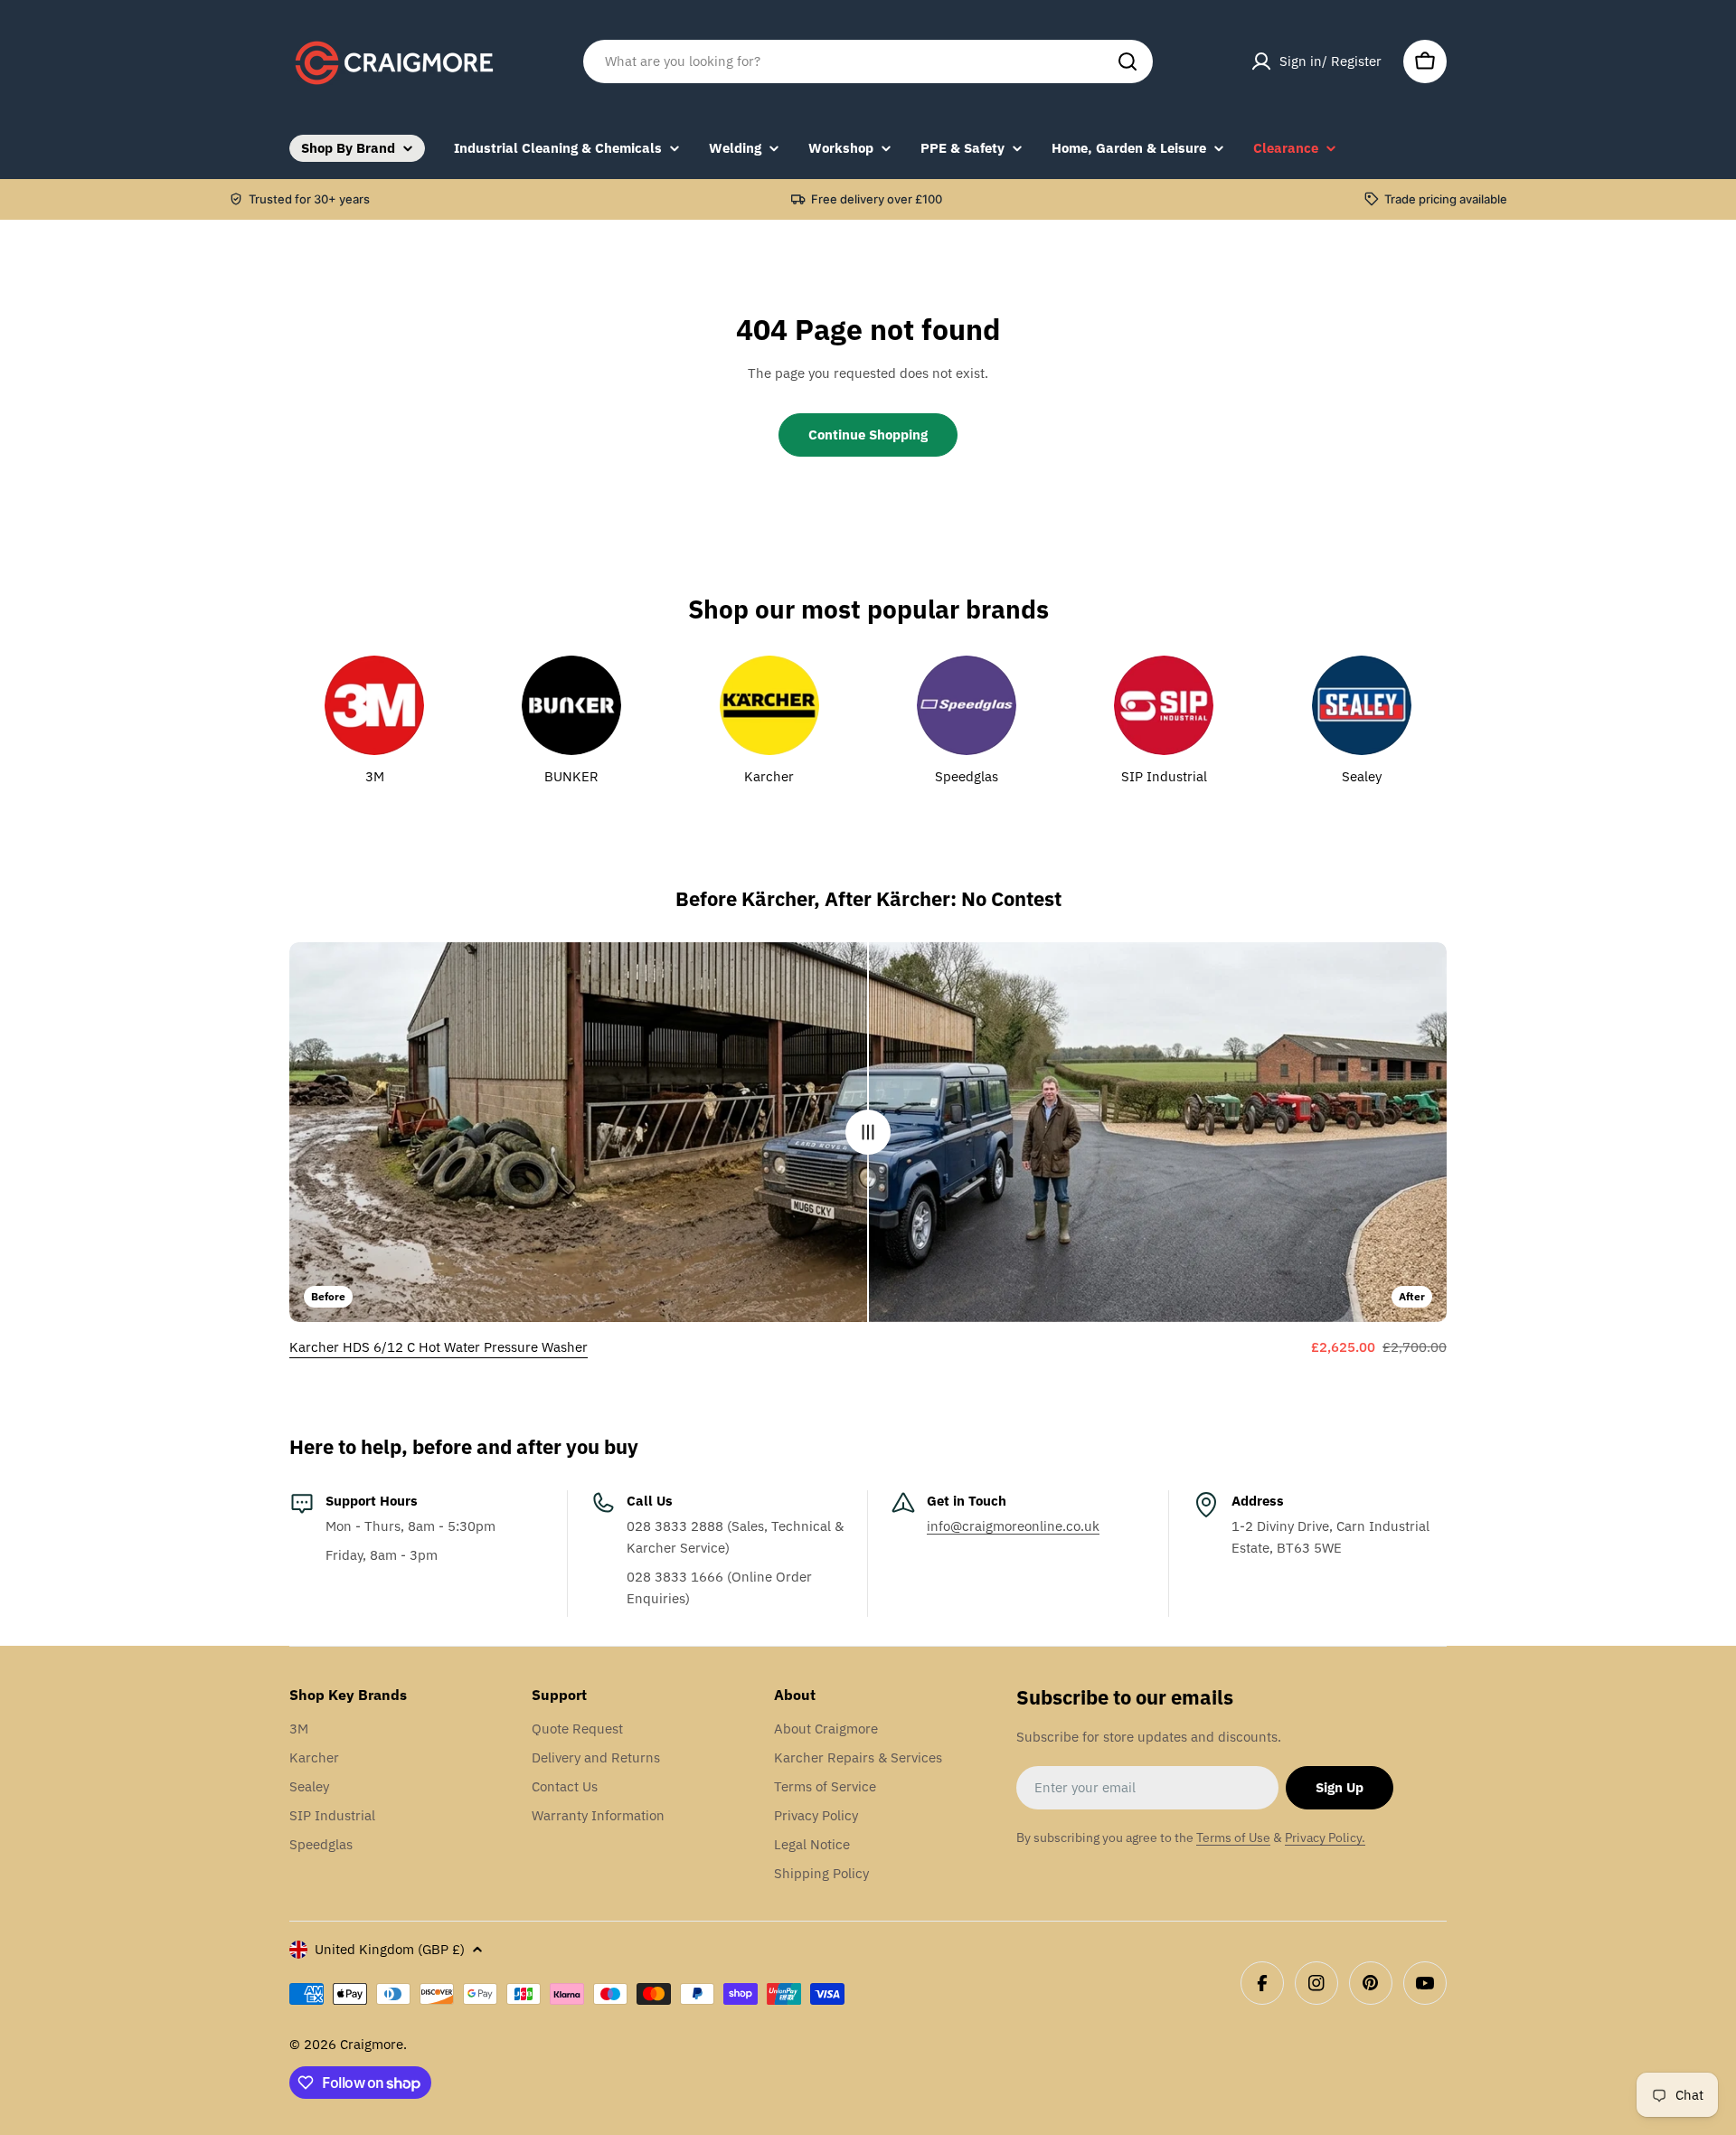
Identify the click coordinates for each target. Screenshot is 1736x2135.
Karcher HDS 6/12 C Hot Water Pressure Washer (439, 1347)
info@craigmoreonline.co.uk (1013, 1526)
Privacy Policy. (1325, 1837)
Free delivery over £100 (877, 199)
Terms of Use (1233, 1837)
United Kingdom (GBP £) (390, 1949)
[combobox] (868, 61)
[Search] (1127, 61)
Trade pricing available (1446, 199)
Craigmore (372, 2044)
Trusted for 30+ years (309, 199)
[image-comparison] (868, 1132)
